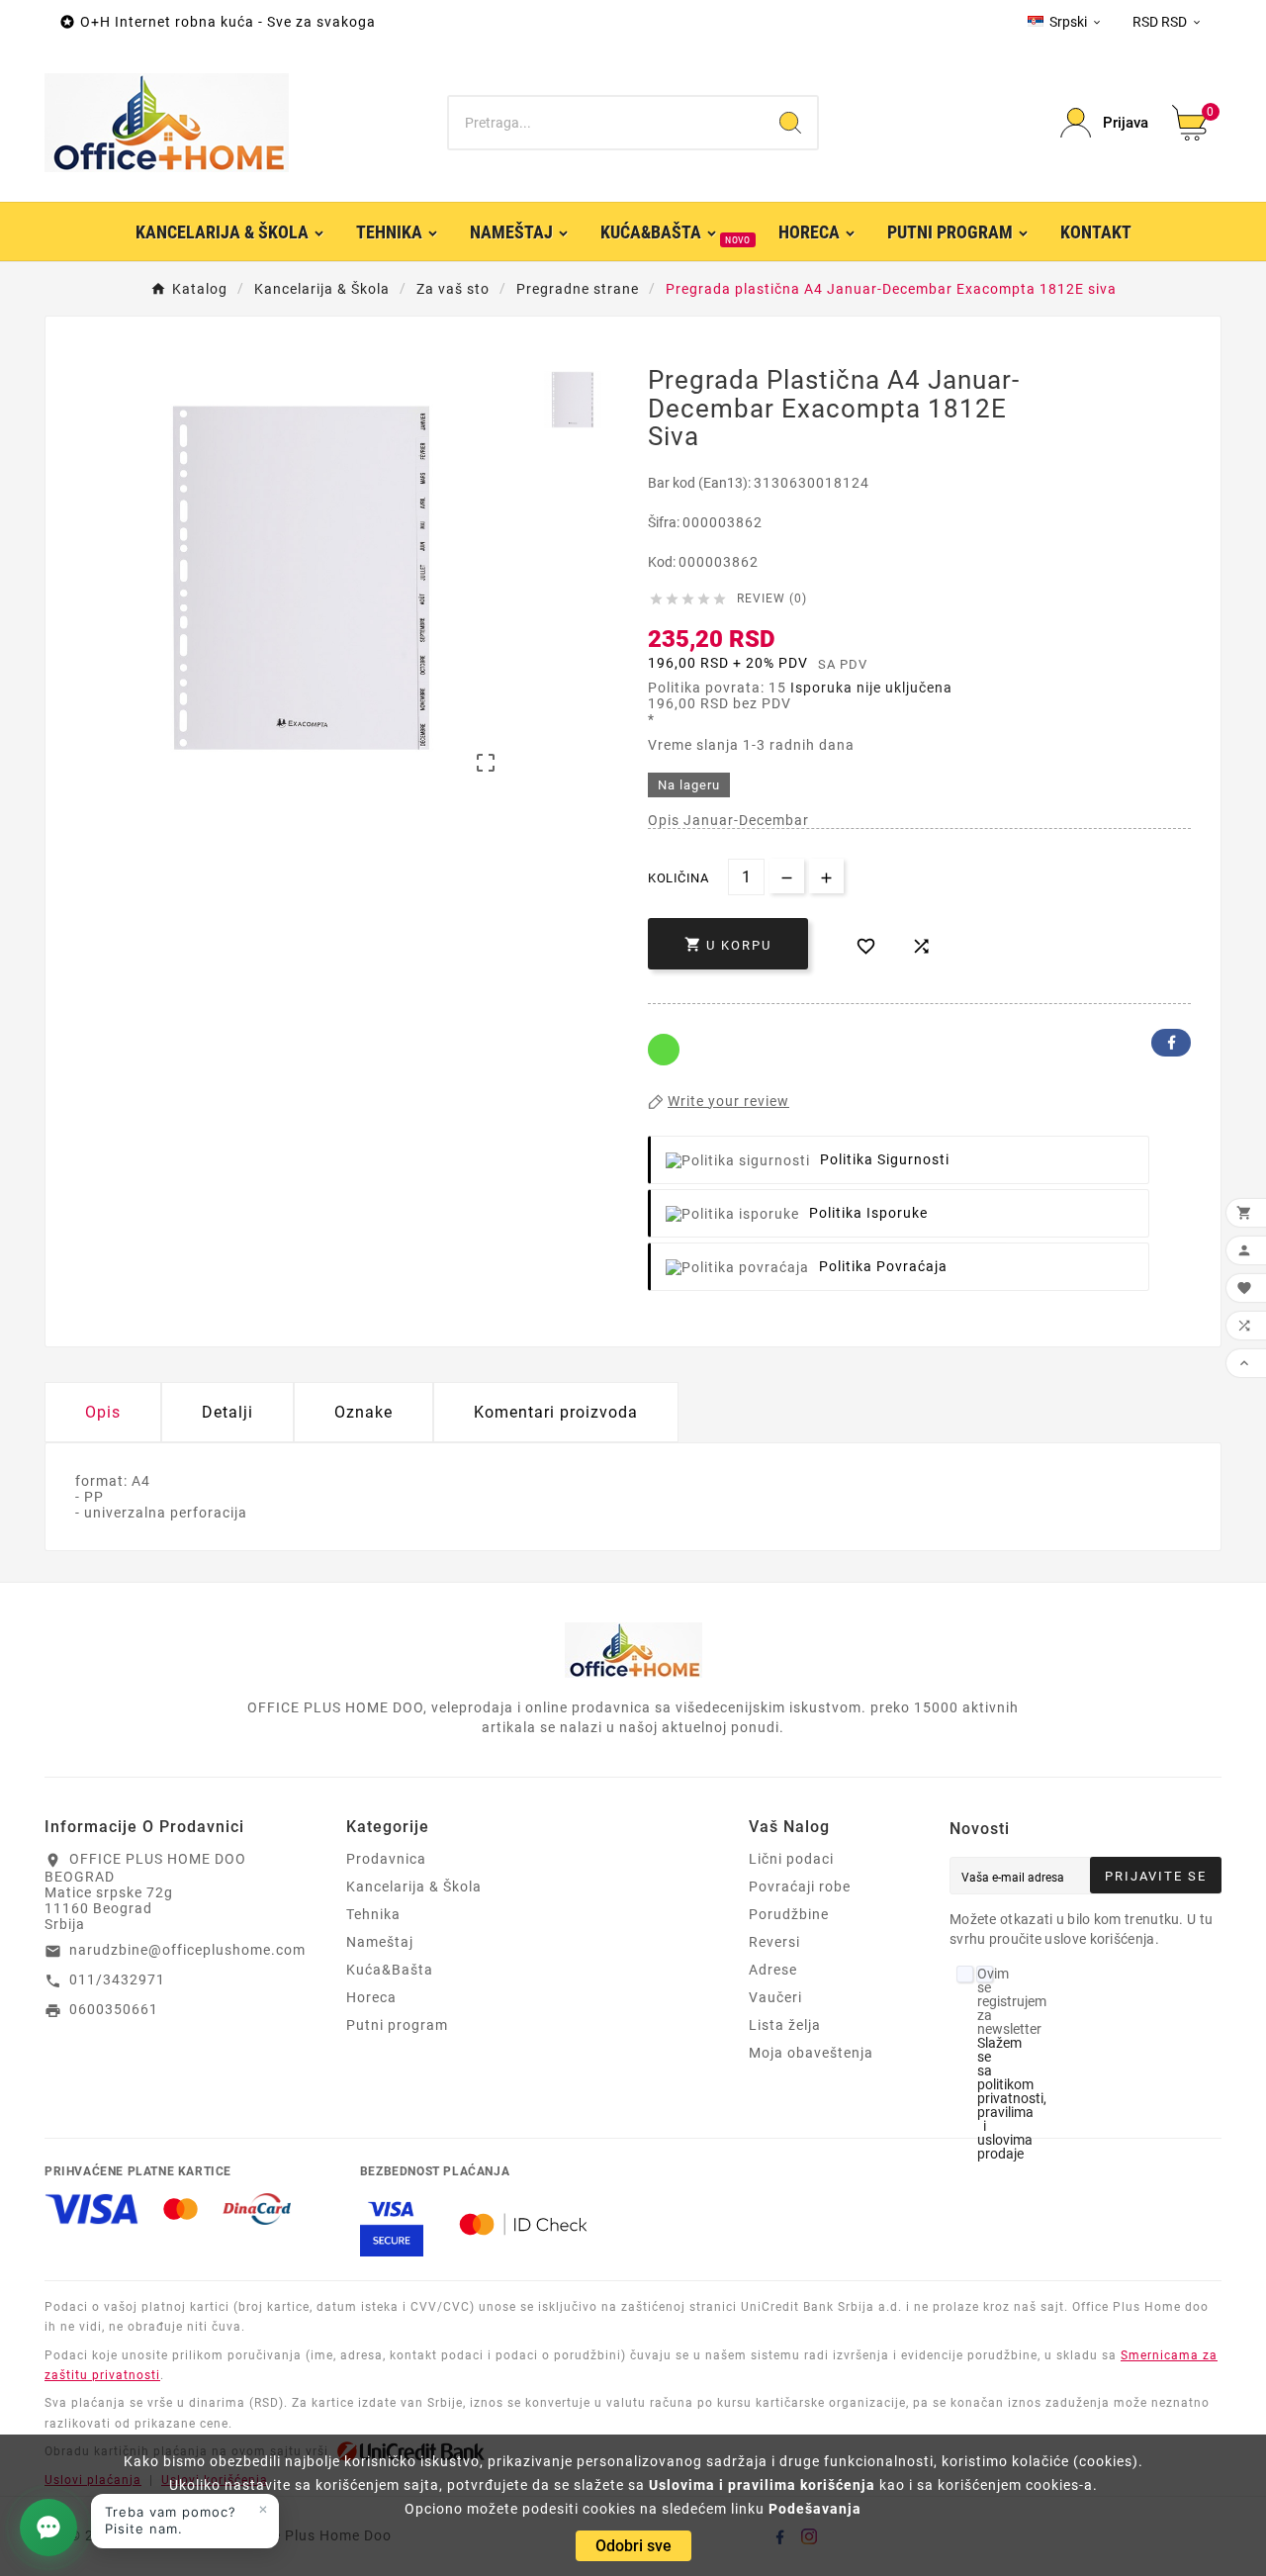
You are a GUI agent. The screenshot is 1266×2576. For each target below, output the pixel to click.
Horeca (371, 1997)
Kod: (663, 562)
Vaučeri (775, 1997)
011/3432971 (117, 1979)
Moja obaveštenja (811, 2053)
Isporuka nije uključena (871, 688)
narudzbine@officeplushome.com (187, 1950)
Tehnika (373, 1914)
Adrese (773, 1970)
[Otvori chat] (48, 2528)
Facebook (1171, 1043)
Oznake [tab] (363, 1412)
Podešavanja (815, 2509)
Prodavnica (386, 1859)
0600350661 (114, 2009)
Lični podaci (791, 1859)
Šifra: (665, 522)
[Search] (790, 123)
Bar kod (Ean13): (701, 483)
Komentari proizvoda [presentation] (556, 1412)
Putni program (397, 2025)
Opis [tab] (103, 1412)
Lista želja (785, 2025)
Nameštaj (380, 1942)
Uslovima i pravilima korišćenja (762, 2485)
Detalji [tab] (227, 1412)
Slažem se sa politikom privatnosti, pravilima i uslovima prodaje (1012, 2098)
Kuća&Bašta (390, 1970)
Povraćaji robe (800, 1886)
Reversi (774, 1942)
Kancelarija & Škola (414, 1886)
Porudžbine (789, 1914)
